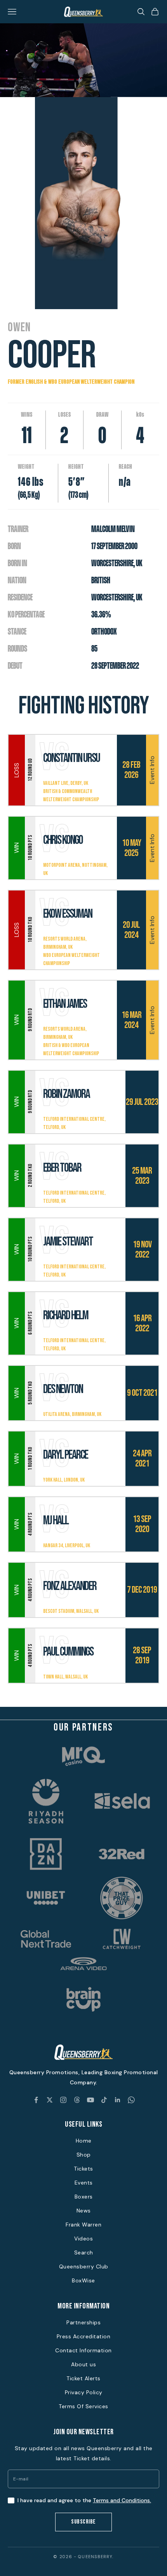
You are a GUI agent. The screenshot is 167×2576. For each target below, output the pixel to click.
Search (84, 2252)
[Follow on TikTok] (104, 2100)
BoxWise (83, 2280)
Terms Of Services (83, 2406)
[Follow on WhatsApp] (131, 2100)
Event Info (152, 770)
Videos (83, 2239)
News (84, 2211)
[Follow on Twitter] (50, 2100)
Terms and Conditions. (122, 2500)
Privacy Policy (84, 2392)
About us (83, 2364)
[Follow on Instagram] (63, 2100)
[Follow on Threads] (77, 2100)
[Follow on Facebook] (36, 2100)
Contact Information (83, 2350)
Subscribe (83, 2522)
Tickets (83, 2169)
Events (84, 2183)
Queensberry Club (84, 2266)
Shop (84, 2155)
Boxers (84, 2197)
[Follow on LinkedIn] (118, 2100)
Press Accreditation (84, 2336)
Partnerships (83, 2322)
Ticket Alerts (83, 2378)
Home (84, 2141)
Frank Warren (83, 2225)
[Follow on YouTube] (90, 2100)
